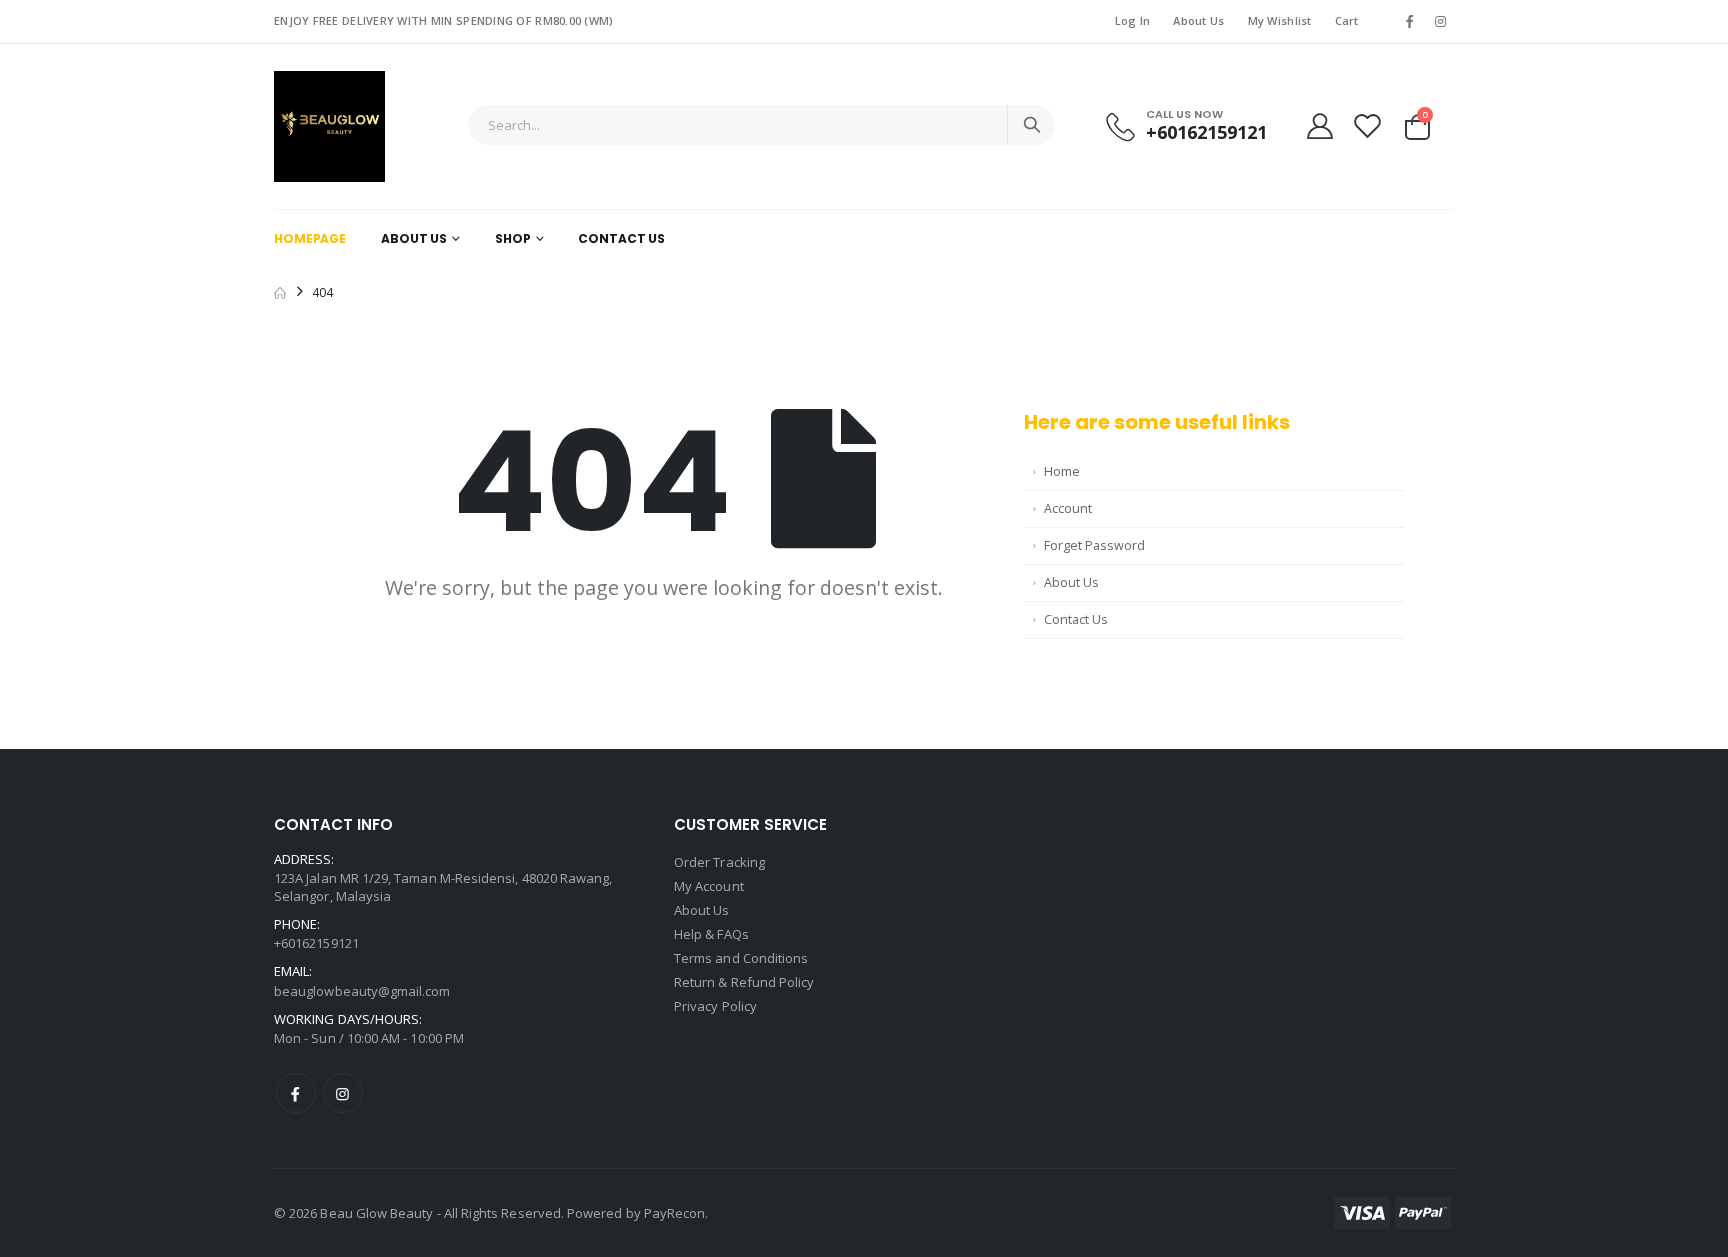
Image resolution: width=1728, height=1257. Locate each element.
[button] (1417, 124)
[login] (1320, 126)
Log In (1133, 20)
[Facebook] (296, 1093)
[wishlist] (1367, 126)
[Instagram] (343, 1093)
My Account (709, 886)
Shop (513, 238)
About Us (1198, 20)
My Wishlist (1280, 20)
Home (1062, 471)
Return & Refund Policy (744, 982)
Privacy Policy (715, 1006)
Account (1068, 508)
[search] (1031, 125)
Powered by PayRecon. (637, 1213)
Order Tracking (719, 862)
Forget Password (1094, 545)
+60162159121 (1206, 132)
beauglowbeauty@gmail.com (362, 991)
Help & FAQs (711, 934)
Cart (1347, 20)
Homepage (310, 238)
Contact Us (621, 238)
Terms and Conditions (741, 958)
